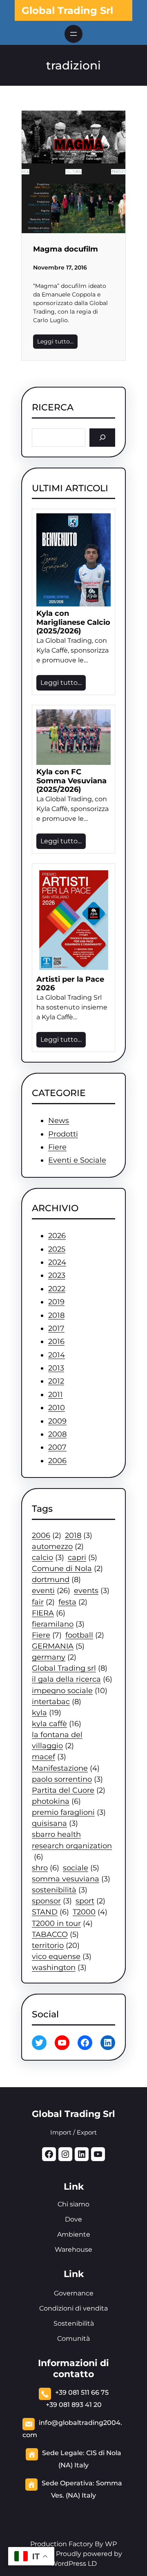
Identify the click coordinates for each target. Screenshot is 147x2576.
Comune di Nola (67, 1568)
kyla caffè (57, 1724)
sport (90, 1901)
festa (73, 1602)
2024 (57, 1262)
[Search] (102, 438)
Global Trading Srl (67, 10)
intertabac (57, 1701)
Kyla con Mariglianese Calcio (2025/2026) (73, 622)
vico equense (62, 1956)
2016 (56, 1341)
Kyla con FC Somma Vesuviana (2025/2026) (71, 781)
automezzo (58, 1546)
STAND (50, 1912)
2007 (57, 1447)
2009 (57, 1421)
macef (49, 1757)
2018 (56, 1315)
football (85, 1635)
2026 (57, 1236)
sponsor (52, 1901)
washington (59, 1967)
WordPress (68, 2564)
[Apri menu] (73, 34)
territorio (56, 1945)
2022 (57, 1289)
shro (46, 1868)
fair (43, 1602)
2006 (57, 1461)
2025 (57, 1249)
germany (54, 1657)
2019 (56, 1302)
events (92, 1590)
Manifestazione (66, 1768)
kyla (47, 1713)
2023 (57, 1275)
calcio (48, 1557)
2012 (56, 1381)
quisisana (55, 1823)
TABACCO (55, 1934)
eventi (51, 1590)
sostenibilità (60, 1890)
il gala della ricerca (72, 1679)
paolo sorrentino (67, 1779)
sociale (81, 1868)
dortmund (56, 1579)
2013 (56, 1368)
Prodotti (63, 1134)
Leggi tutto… (55, 341)
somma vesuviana (71, 1879)
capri (82, 1557)
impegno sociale (70, 1690)
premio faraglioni (69, 1812)
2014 (57, 1355)
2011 (56, 1395)
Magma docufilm (66, 249)
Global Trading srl (70, 1668)
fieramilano (58, 1624)
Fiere (57, 1147)
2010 (57, 1408)
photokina (56, 1801)
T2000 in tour (62, 1923)
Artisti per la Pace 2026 (70, 984)
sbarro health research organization (72, 1845)
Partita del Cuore (69, 1790)
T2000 (90, 1912)
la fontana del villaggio (57, 1740)
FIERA (49, 1613)
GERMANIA (58, 1646)
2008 (57, 1434)
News (59, 1121)
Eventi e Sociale (77, 1160)
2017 (56, 1328)
